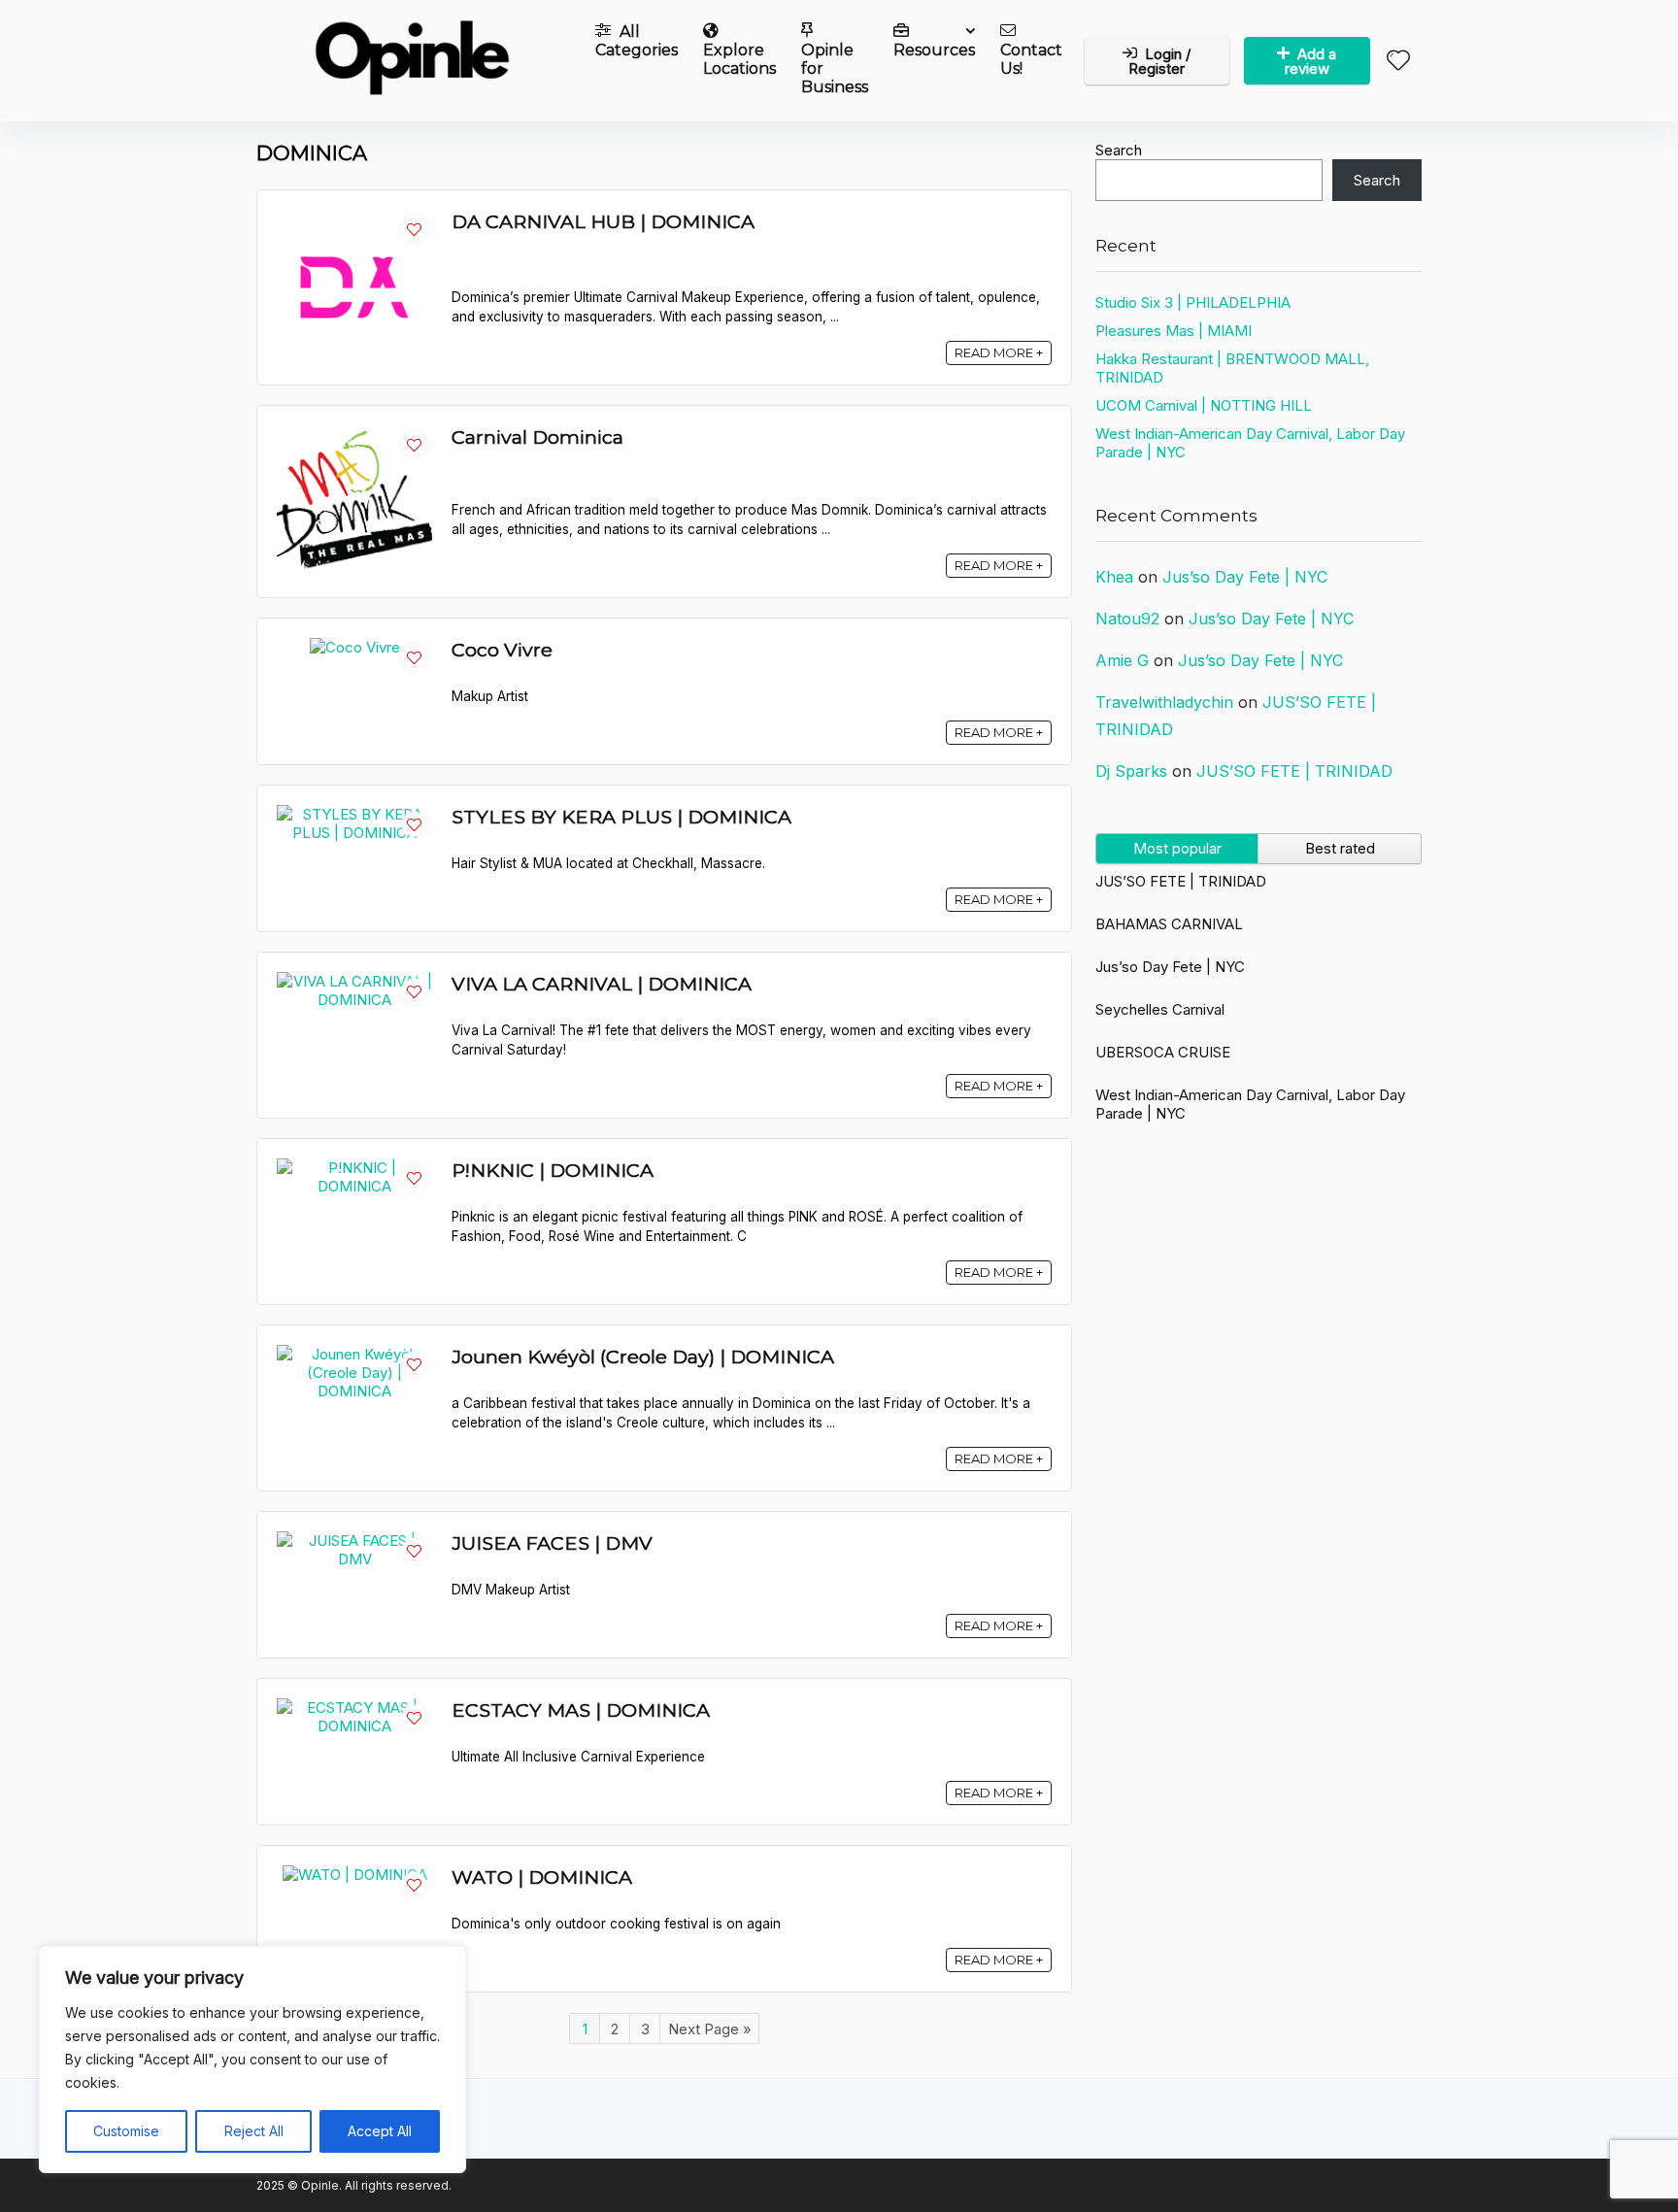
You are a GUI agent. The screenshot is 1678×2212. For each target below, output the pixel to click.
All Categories (637, 41)
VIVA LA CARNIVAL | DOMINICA (602, 984)
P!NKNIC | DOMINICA (553, 1170)
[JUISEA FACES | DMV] (354, 1541)
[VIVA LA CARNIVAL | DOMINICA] (354, 981)
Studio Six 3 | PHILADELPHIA (1193, 302)
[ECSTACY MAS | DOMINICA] (354, 1708)
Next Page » (710, 2029)
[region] (252, 2060)
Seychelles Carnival (1160, 1009)
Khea (1114, 577)
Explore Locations (739, 59)
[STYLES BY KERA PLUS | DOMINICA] (354, 814)
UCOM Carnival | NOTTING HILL (1204, 405)
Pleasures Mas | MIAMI (1174, 331)
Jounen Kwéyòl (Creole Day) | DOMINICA (643, 1357)
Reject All (254, 2131)
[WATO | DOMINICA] (355, 1875)
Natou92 (1127, 619)
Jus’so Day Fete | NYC (1245, 577)
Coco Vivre (502, 650)
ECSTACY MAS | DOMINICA (581, 1710)
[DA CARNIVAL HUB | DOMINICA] (354, 219)
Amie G (1122, 660)
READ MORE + (999, 352)
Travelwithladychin (1164, 702)
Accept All (380, 2131)
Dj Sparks (1131, 771)
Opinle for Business (835, 68)
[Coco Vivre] (355, 647)
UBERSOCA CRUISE (1163, 1052)
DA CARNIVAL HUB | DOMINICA (603, 221)
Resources (934, 50)
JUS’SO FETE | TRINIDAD (1294, 771)
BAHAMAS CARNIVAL (1169, 924)
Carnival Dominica (537, 437)
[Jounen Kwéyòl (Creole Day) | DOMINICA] (354, 1354)
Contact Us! (1031, 59)
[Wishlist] (1398, 62)
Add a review (1311, 61)
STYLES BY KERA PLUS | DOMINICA (621, 817)
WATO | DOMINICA (542, 1877)
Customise (126, 2131)
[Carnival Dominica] (354, 435)
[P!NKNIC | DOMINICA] (354, 1168)
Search (1119, 150)
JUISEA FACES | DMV (552, 1543)
